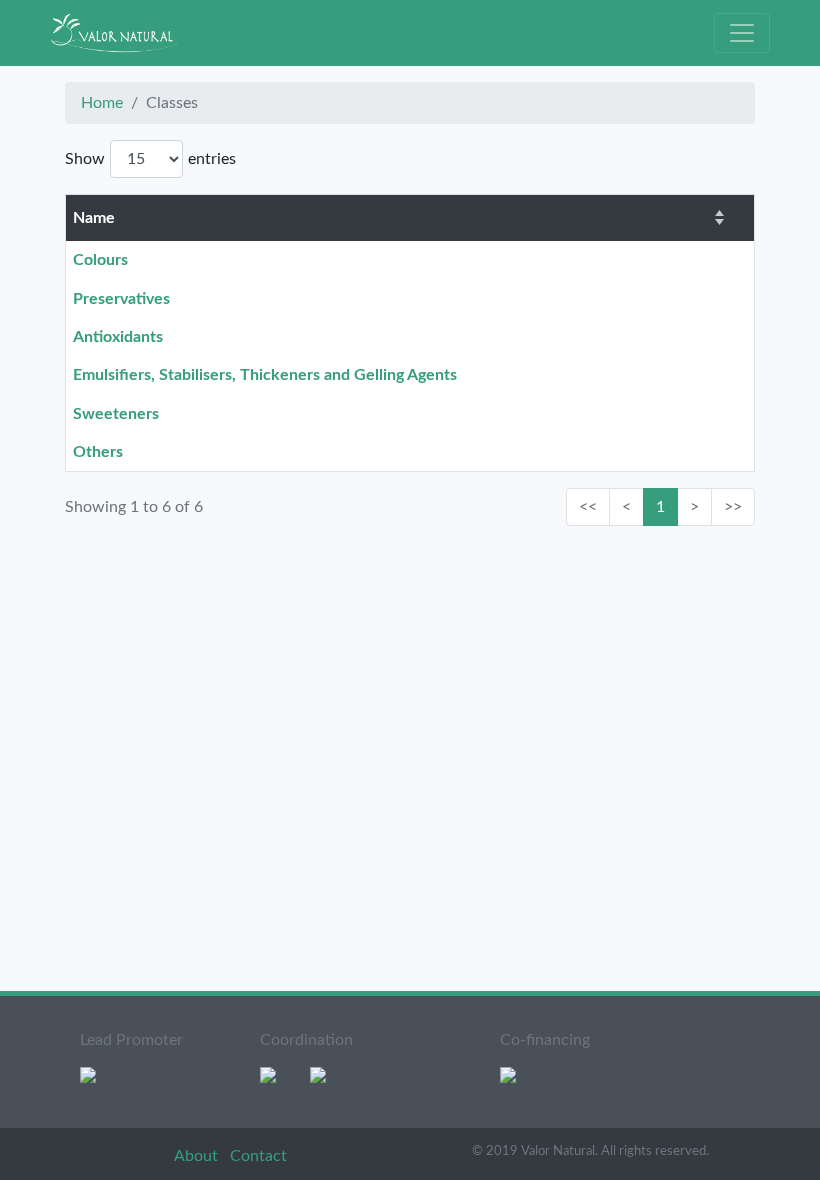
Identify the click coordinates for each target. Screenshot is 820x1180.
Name (94, 218)
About (198, 1156)
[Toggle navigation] (742, 33)
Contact (258, 1156)
